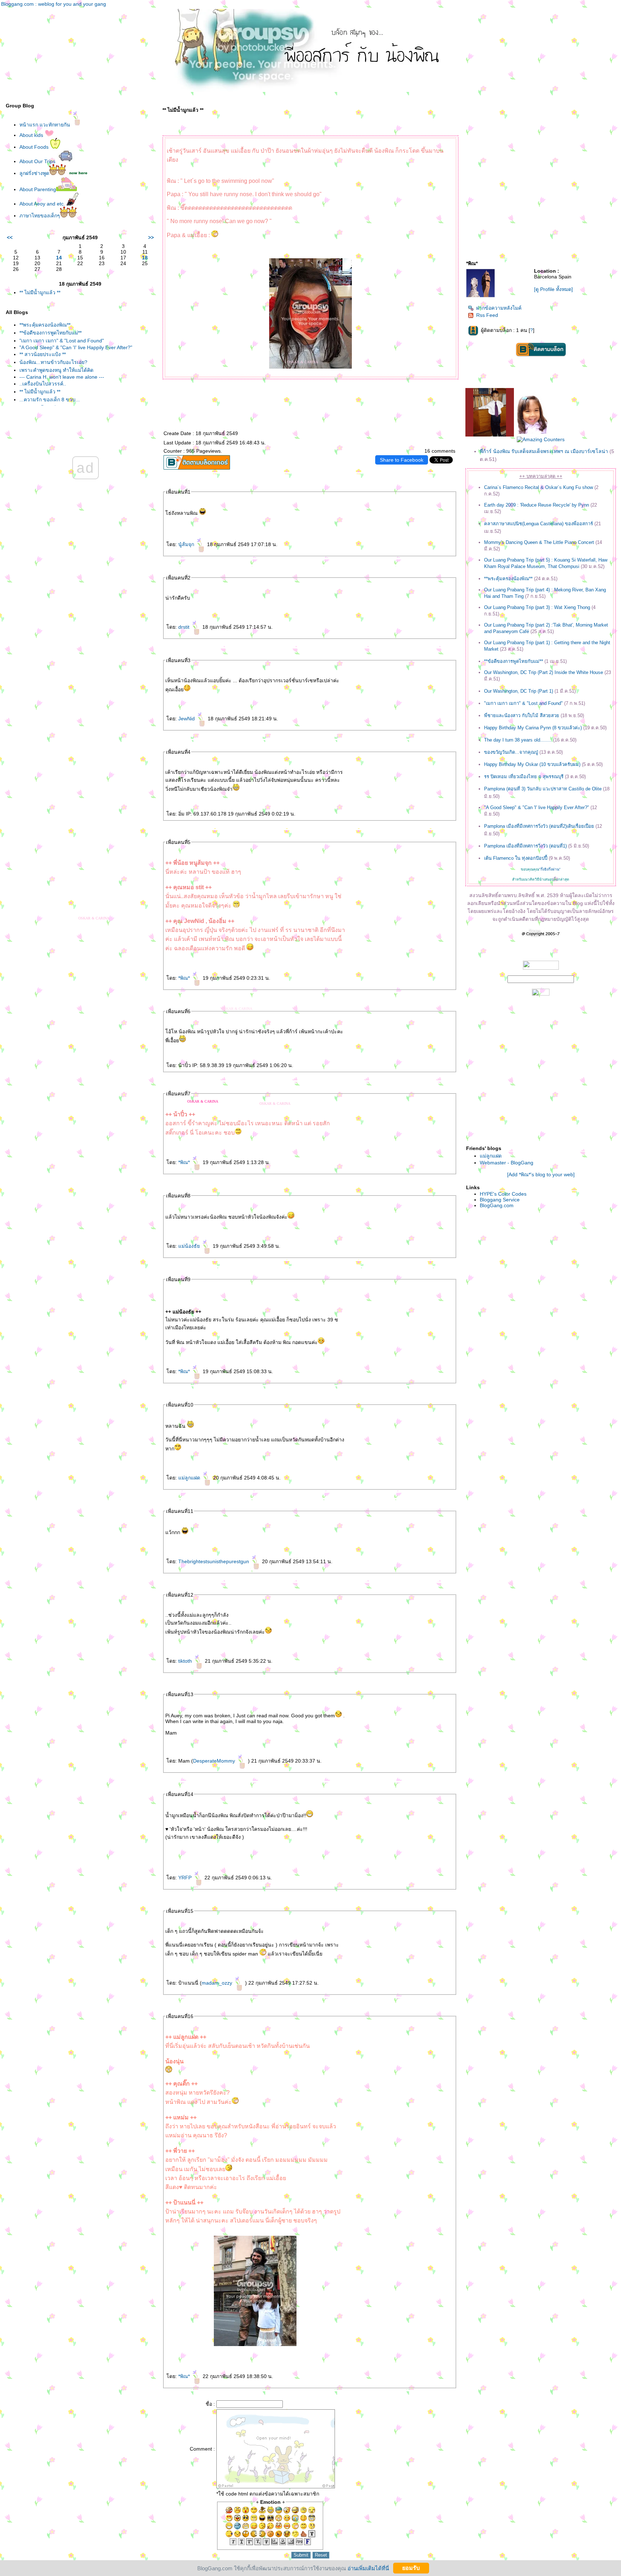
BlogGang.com (497, 1205)
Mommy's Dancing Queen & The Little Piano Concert (539, 542)
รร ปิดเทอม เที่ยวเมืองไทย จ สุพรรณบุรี (524, 777)
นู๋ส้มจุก (187, 544)
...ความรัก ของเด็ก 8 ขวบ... (50, 400)
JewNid (187, 719)
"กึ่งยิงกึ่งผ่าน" (550, 869)
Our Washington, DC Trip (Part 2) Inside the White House (544, 672)
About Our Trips (38, 161)
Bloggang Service (500, 1200)
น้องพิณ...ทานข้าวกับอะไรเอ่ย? (53, 362)
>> (151, 237)
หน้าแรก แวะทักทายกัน (45, 125)
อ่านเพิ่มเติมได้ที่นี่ (368, 2568)
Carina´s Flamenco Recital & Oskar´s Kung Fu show (539, 487)
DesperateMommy (215, 1761)
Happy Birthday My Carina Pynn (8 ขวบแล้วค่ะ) (533, 728)
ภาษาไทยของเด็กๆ (40, 216)
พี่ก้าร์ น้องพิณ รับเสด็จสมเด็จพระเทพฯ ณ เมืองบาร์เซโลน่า (544, 451)
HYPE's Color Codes (503, 1194)
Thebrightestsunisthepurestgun (214, 1561)
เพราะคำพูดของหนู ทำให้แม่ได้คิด (56, 370)
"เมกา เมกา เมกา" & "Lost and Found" (62, 341)
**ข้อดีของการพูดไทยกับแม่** (50, 333)
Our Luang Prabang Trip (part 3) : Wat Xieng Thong (537, 607)
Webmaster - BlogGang (507, 1163)
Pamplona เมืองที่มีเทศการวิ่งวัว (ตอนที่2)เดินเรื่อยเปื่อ (539, 826)
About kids (32, 135)
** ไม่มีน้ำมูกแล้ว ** (40, 292)
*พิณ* (185, 978)
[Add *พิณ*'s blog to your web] (541, 1174)
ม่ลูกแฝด (190, 1478)
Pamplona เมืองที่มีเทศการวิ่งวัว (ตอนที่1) (525, 846)
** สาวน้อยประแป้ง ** (43, 354)
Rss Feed (487, 315)
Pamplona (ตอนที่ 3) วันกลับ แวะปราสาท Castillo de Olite (543, 789)
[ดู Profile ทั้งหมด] (553, 289)
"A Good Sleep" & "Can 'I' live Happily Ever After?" (76, 347)
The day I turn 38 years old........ (518, 740)
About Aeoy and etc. (43, 204)
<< (10, 237)
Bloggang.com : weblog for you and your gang (54, 4)
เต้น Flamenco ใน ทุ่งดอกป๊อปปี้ (516, 858)
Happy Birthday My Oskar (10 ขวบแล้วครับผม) (532, 764)
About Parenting (38, 189)
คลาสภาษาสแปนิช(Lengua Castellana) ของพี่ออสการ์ (539, 524)
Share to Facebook (402, 460)
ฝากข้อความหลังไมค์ (499, 308)
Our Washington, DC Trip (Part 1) (519, 691)
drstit (185, 627)
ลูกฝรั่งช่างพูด (34, 173)
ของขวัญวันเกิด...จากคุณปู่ (511, 752)
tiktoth (186, 1661)
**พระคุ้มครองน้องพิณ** (45, 325)
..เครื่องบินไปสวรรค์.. (43, 384)
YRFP (186, 1878)
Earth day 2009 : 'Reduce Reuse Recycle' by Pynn (537, 505)
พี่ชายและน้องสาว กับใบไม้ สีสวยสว (522, 715)
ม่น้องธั (190, 1246)
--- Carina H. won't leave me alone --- (62, 377)
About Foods (35, 147)
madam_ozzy (218, 1983)
